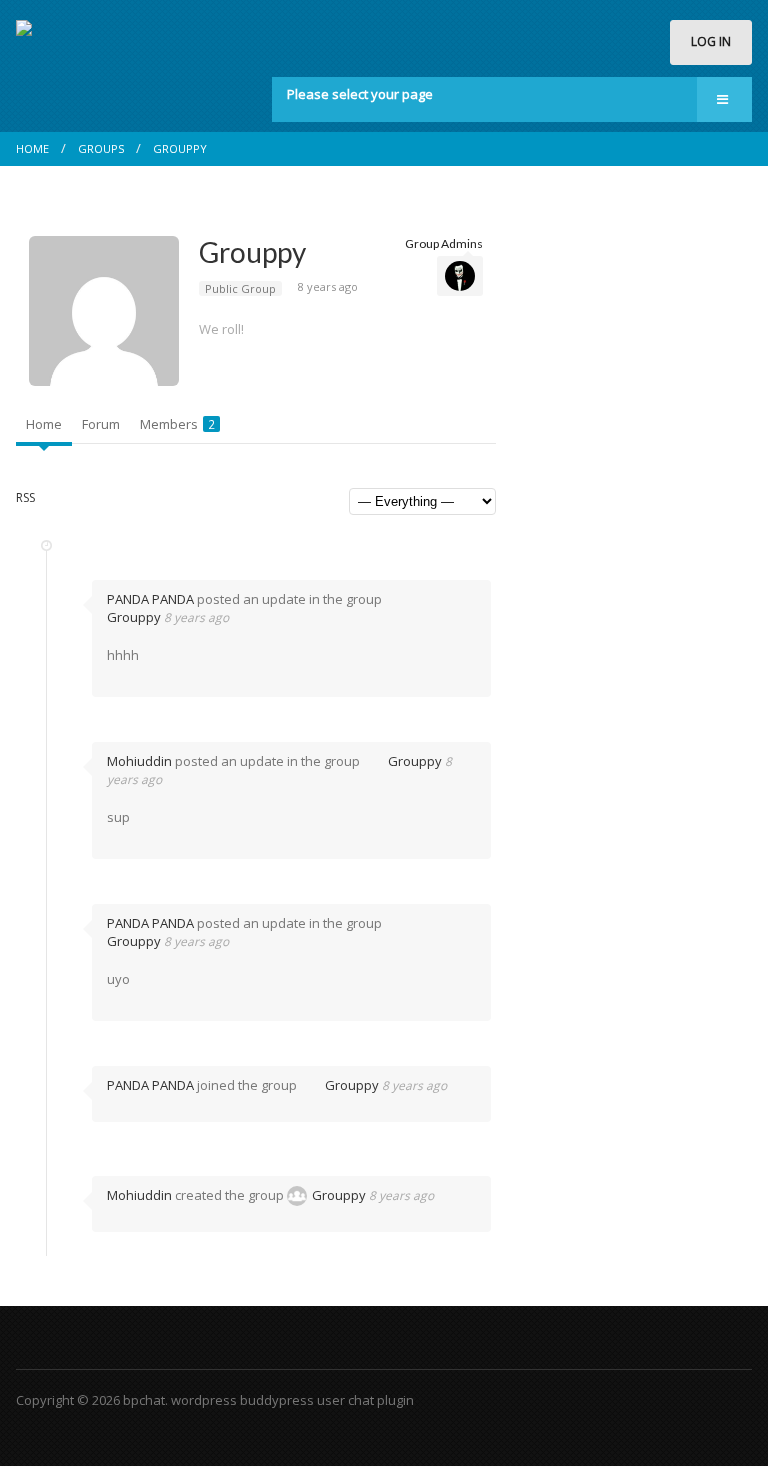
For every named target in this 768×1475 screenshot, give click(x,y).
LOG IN (711, 41)
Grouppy (180, 148)
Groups (101, 148)
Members (177, 424)
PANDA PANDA (150, 599)
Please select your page (360, 94)
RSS (25, 497)
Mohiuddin (139, 761)
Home (32, 148)
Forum (101, 424)
